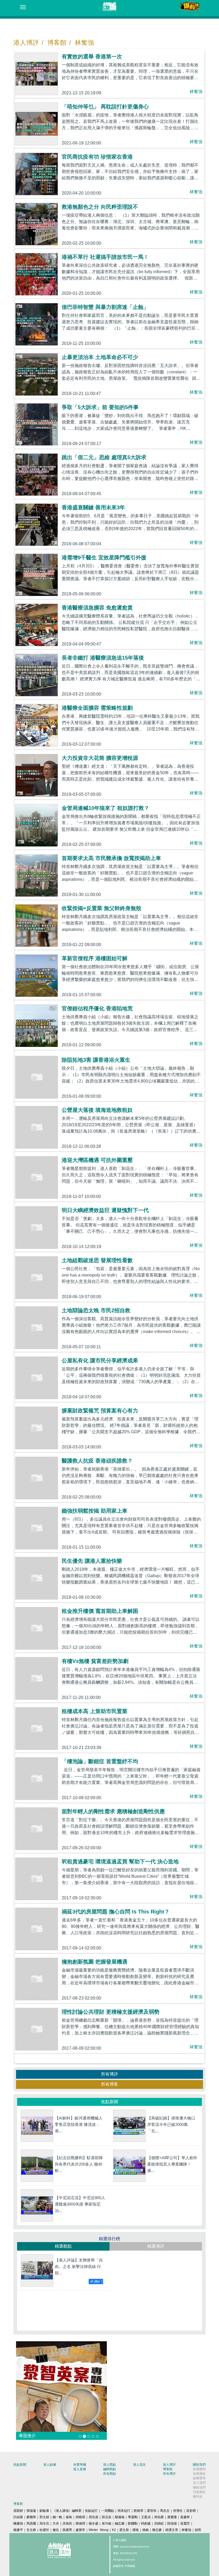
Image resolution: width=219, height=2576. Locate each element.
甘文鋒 (31, 2530)
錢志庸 (120, 2523)
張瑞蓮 (31, 2511)
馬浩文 (165, 2511)
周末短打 (124, 2511)
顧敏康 (44, 2511)
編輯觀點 (109, 2469)
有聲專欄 (80, 2465)
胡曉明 (80, 2517)
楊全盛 (93, 2523)
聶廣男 (67, 2530)
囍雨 (198, 2530)
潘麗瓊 (172, 2517)
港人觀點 (109, 2465)
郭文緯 (44, 2517)
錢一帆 (57, 2517)
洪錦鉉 (159, 2523)
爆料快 (198, 2497)
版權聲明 (199, 2478)
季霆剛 (133, 2517)
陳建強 (18, 2523)
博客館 (57, 43)
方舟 (56, 2523)
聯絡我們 (199, 2488)
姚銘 (146, 2530)
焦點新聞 (20, 2465)
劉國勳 (133, 2523)
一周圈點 (108, 2511)
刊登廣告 (199, 2492)
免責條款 (199, 2474)
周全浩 (44, 2523)
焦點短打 (91, 2511)
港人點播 (50, 2465)
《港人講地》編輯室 (67, 2511)
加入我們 (199, 2483)
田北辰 (107, 2517)
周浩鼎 (93, 2517)
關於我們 (199, 2465)
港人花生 (139, 2465)
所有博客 (109, 2084)
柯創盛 (146, 2523)
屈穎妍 (18, 2511)
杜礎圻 (44, 2530)
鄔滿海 (120, 2517)
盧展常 (80, 2530)
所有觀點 (109, 2474)
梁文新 (124, 2530)
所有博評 (109, 2074)
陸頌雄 (172, 2523)
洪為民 (67, 2523)
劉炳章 (139, 2511)
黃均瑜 (107, 2523)
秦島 (69, 2517)
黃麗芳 (185, 2523)
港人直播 (80, 2469)
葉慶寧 (185, 2517)
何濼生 (178, 2511)
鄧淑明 (80, 2523)
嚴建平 (18, 2530)
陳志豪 (157, 2530)
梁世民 (152, 2511)
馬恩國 (31, 2523)
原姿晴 (191, 2511)
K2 (114, 2530)
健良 (56, 2530)
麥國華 (31, 2517)
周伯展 (159, 2517)
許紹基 (18, 2517)
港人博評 (26, 43)
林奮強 (84, 43)
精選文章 (172, 2530)
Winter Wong (99, 2530)
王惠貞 (146, 2517)
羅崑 (136, 2530)
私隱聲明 (199, 2469)
